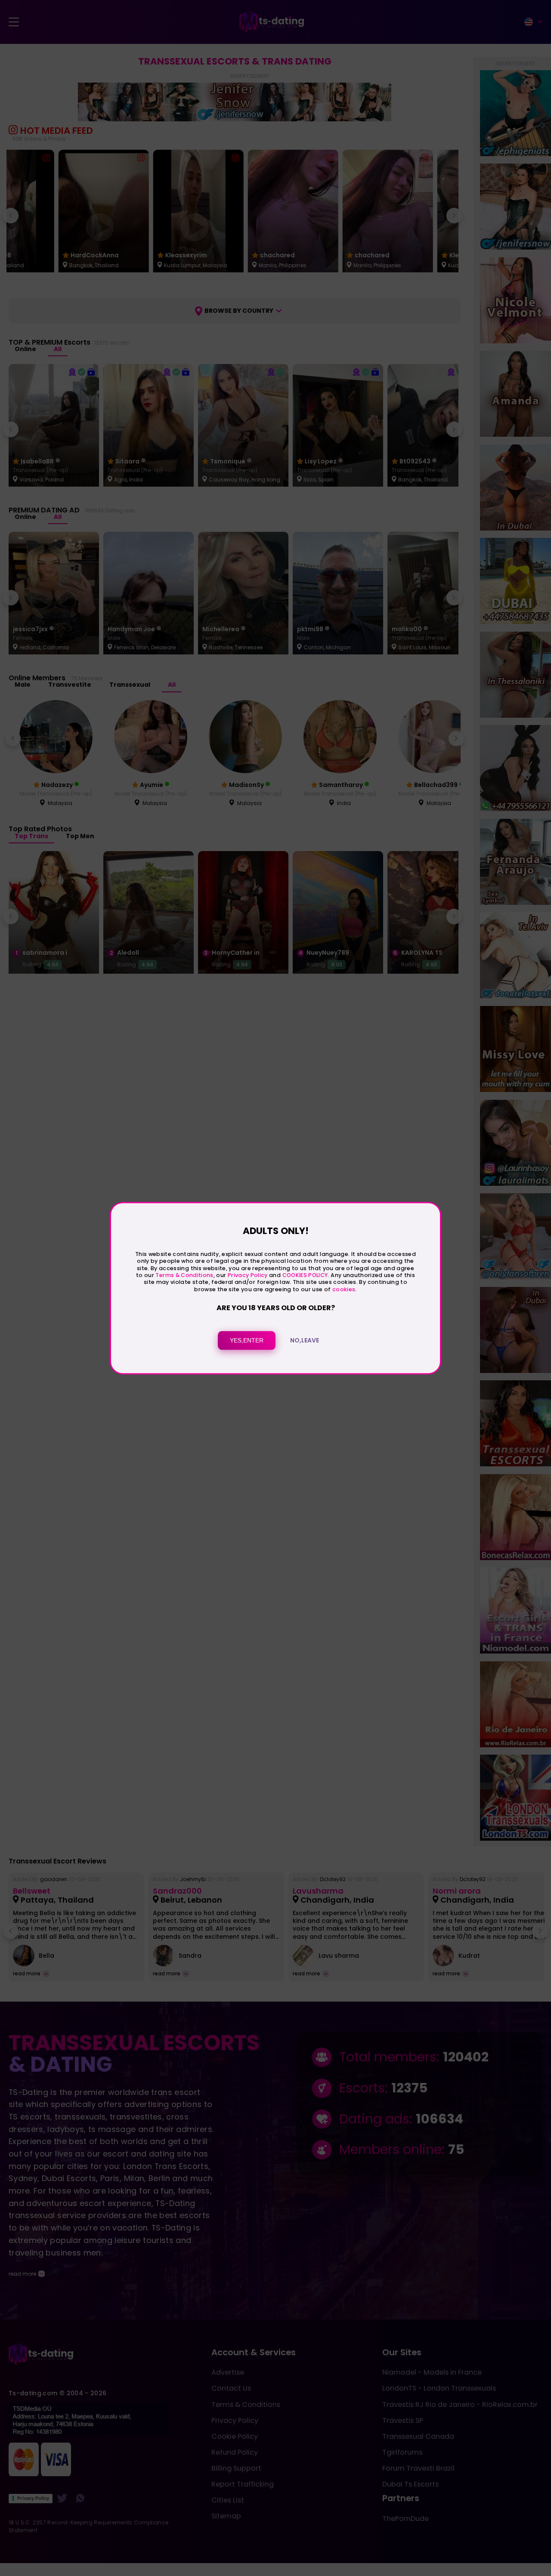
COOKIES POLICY (305, 1275)
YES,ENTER (247, 1340)
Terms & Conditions (184, 1275)
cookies (344, 1289)
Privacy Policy (247, 1275)
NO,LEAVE (305, 1340)
